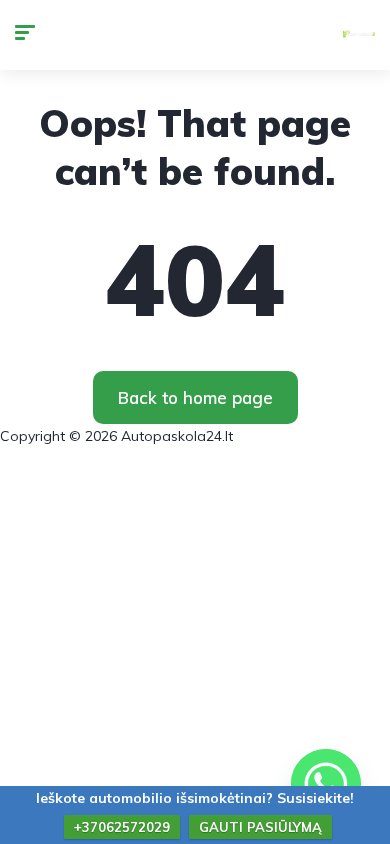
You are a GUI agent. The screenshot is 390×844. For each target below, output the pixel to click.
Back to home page (195, 397)
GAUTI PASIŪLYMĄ (260, 827)
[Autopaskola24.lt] (359, 35)
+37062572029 (122, 827)
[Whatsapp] (326, 784)
